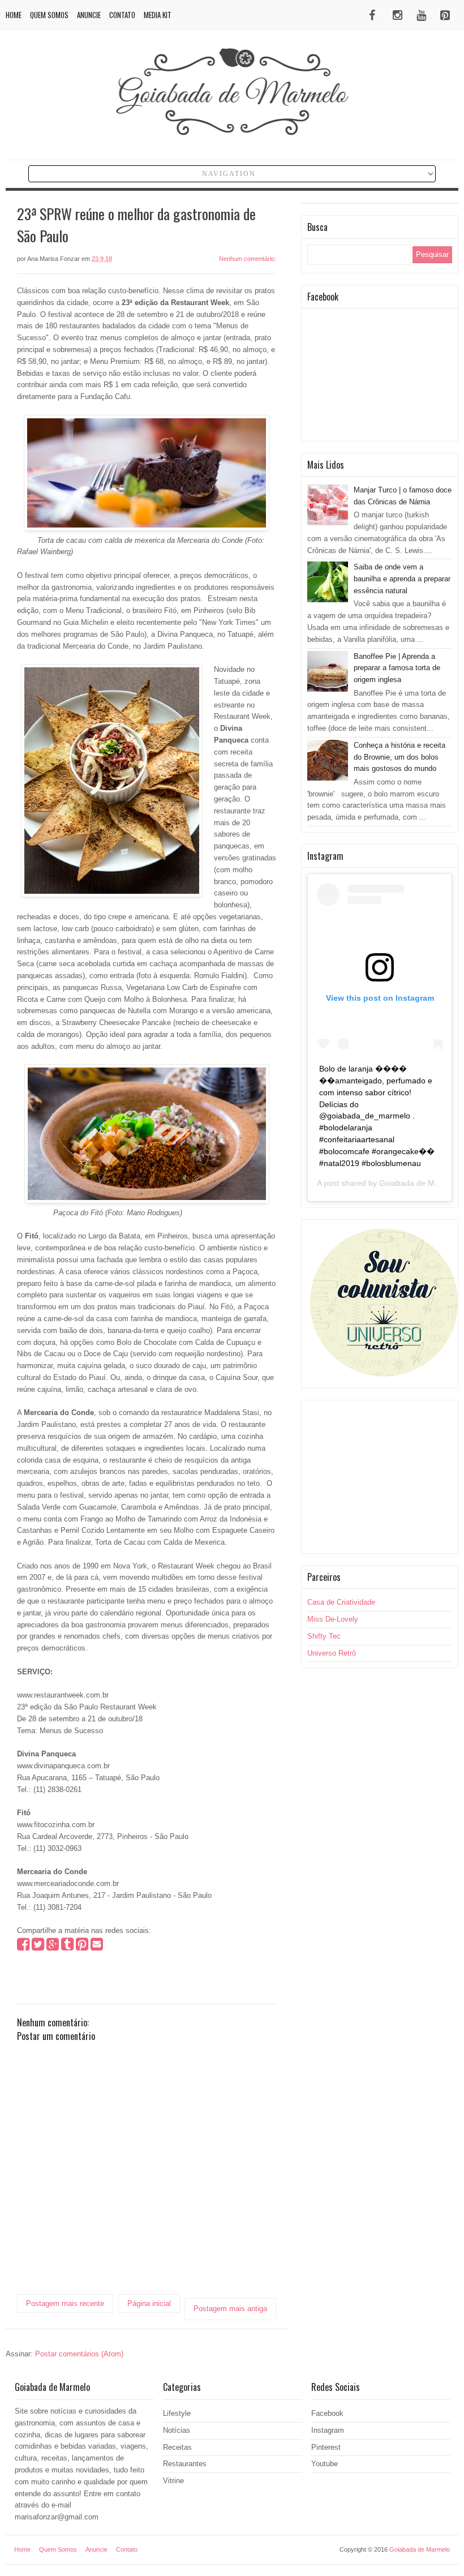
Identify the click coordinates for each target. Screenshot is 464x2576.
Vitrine (173, 2481)
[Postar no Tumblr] (67, 1947)
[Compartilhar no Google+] (53, 1947)
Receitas (177, 2447)
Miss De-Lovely (333, 1619)
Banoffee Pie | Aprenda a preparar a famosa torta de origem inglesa (397, 668)
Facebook (327, 2413)
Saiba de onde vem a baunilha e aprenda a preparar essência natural (402, 579)
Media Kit (158, 15)
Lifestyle (177, 2413)
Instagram (328, 2430)
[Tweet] (38, 1947)
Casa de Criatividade (341, 1602)
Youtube (325, 2464)
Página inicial (149, 2303)
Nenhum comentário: (248, 259)
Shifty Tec (324, 1636)
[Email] (97, 1947)
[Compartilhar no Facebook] (23, 1947)
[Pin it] (82, 1947)
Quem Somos (49, 15)
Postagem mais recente (65, 2303)
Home (14, 15)
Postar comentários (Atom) (79, 2354)
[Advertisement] (380, 1477)
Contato (122, 15)
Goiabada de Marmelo (419, 1183)
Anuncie (89, 15)
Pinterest (326, 2447)
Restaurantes (185, 2464)
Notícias (177, 2430)
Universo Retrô (332, 1653)
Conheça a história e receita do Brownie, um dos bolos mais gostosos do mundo (399, 757)
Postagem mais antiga (230, 2309)
